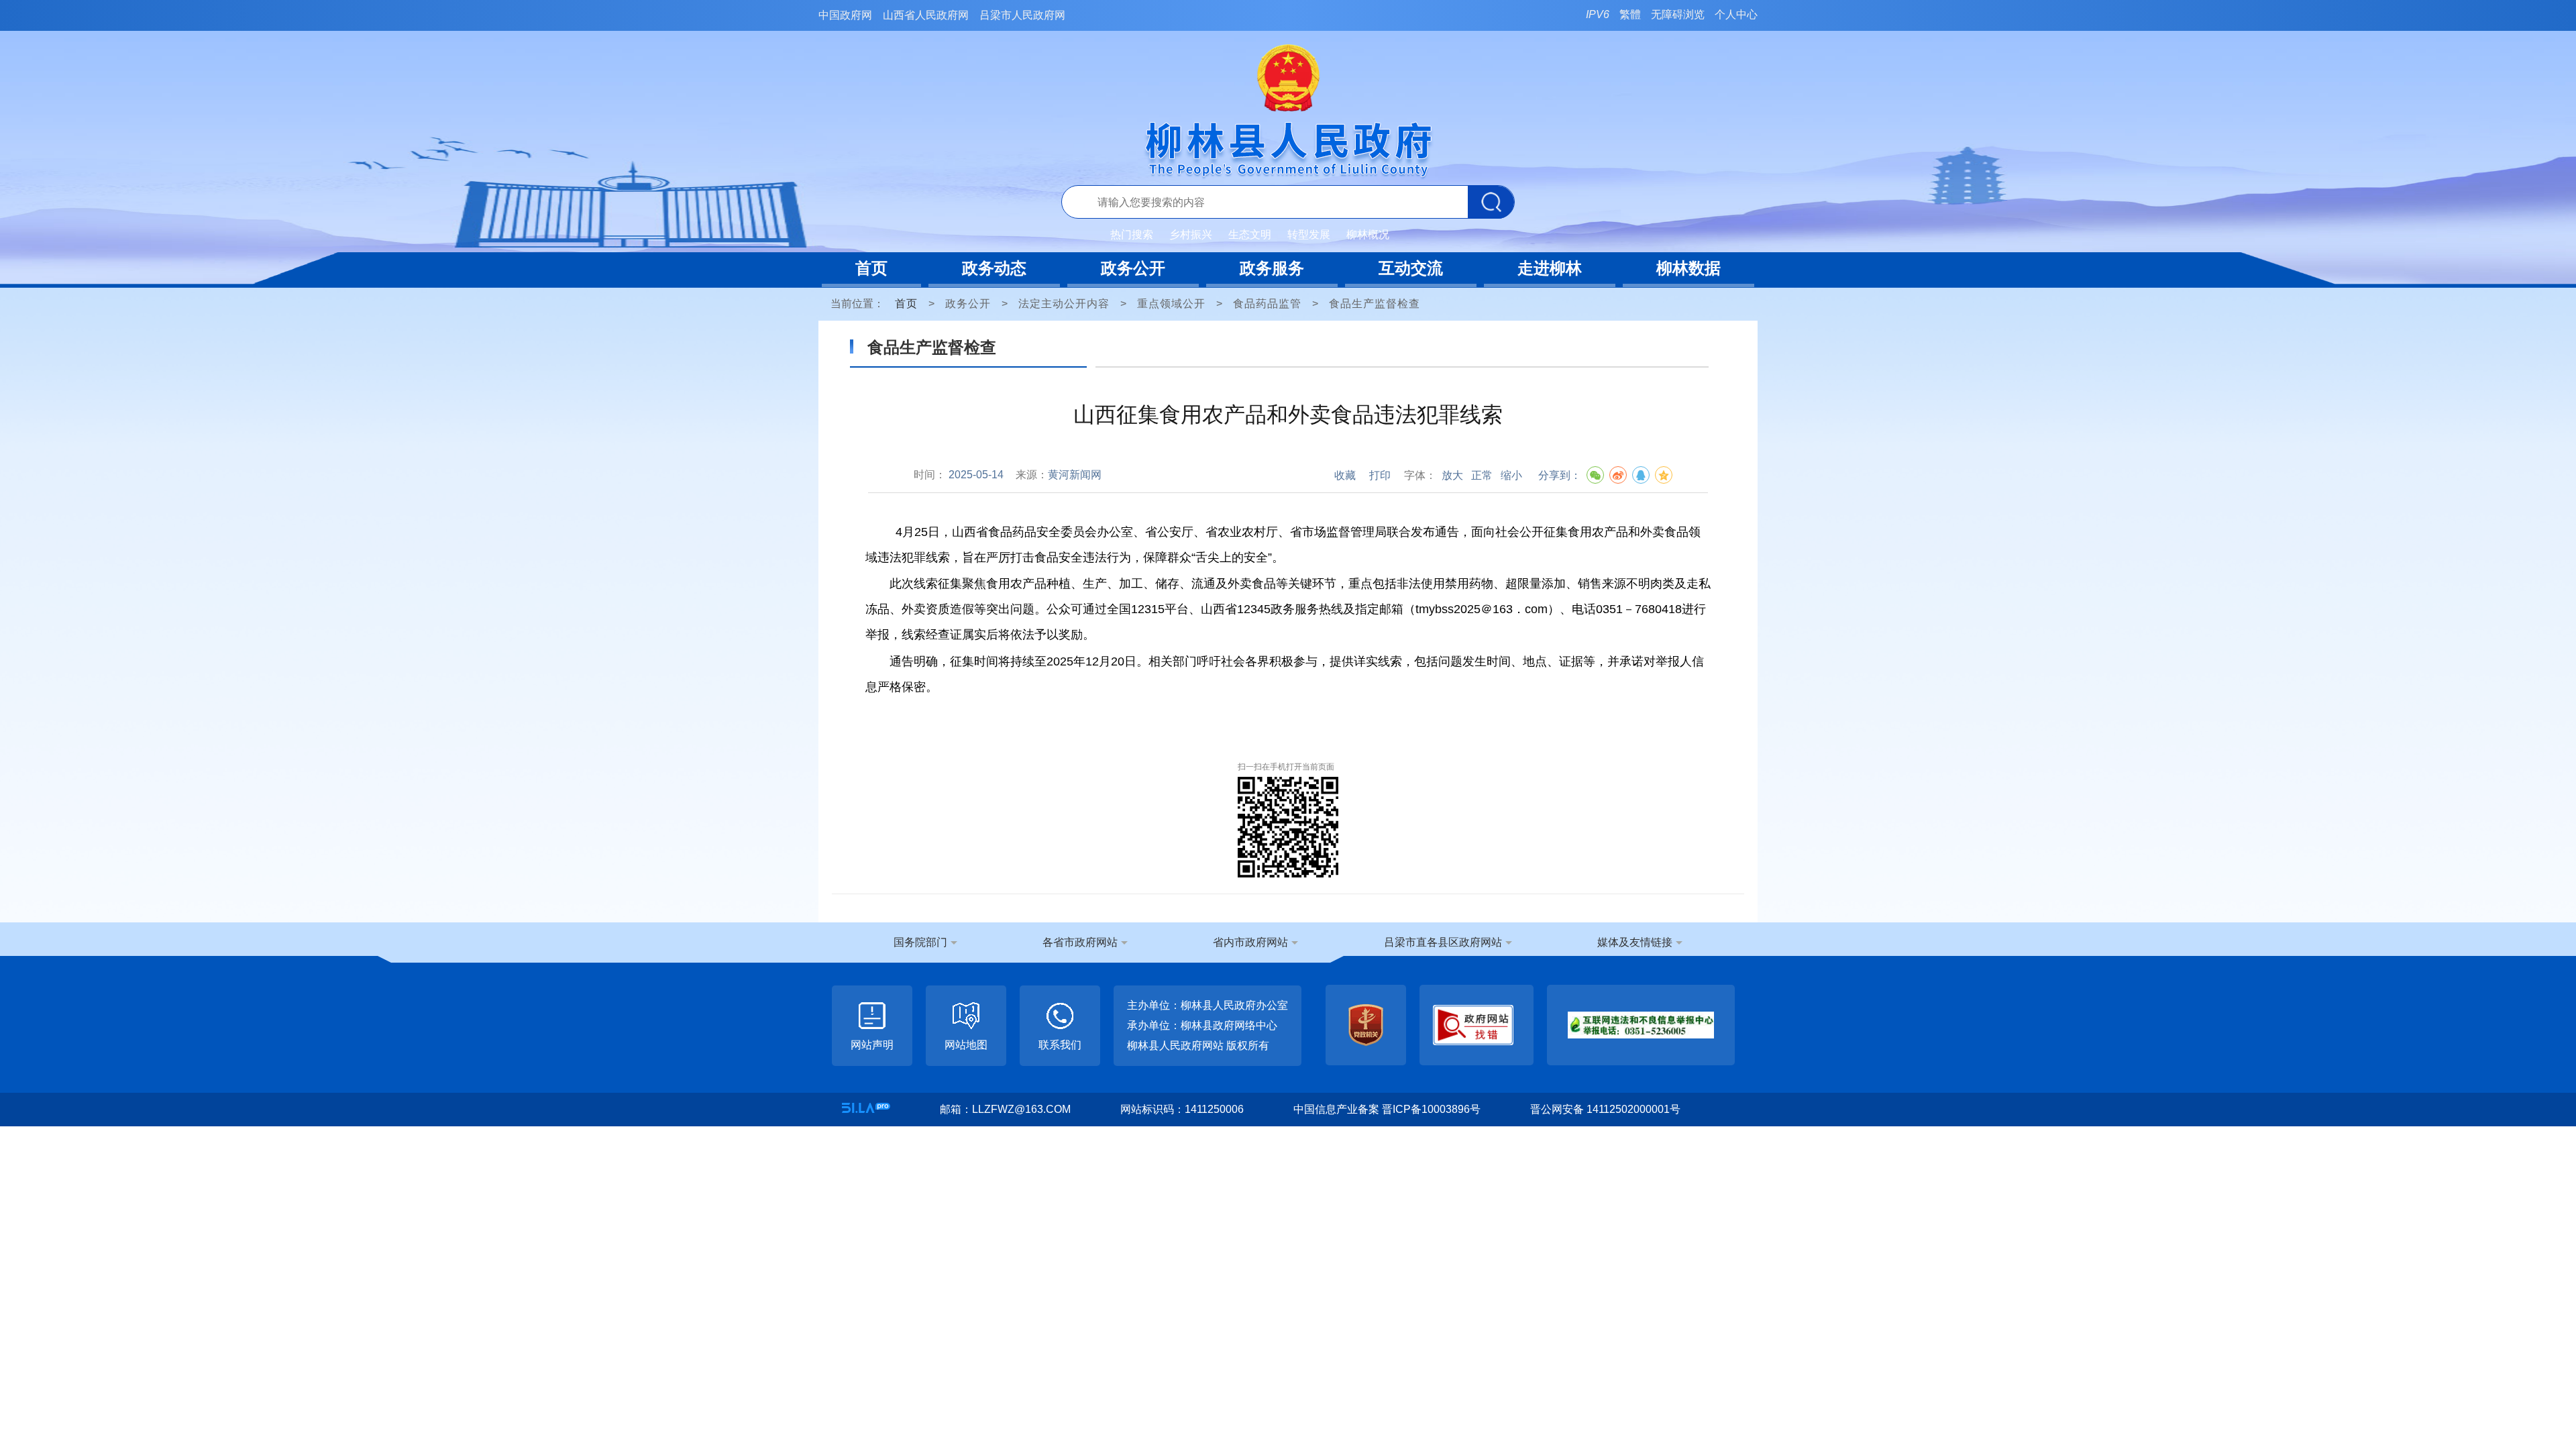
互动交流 (1411, 268)
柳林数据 (1688, 268)
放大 (1452, 475)
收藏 (1345, 475)
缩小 (1511, 475)
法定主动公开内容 (1064, 304)
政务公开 (1133, 268)
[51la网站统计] (866, 1108)
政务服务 (1272, 268)
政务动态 (994, 268)
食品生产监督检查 (1375, 304)
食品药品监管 (1267, 304)
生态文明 (1250, 234)
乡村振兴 (1191, 234)
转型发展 (1309, 234)
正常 (1482, 475)
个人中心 (1736, 14)
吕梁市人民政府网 (1022, 15)
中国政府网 (845, 15)
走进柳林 (1550, 268)
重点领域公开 (1171, 304)
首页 (871, 268)
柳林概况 (1368, 234)
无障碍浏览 (1678, 14)
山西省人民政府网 (926, 15)
